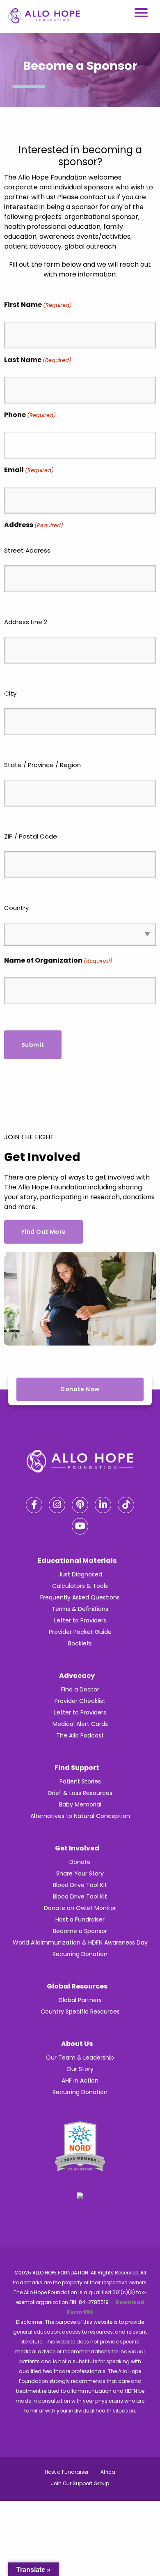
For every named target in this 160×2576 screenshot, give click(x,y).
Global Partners (80, 2000)
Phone (30, 415)
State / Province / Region (42, 765)
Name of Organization (58, 960)
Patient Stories (80, 1781)
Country (16, 908)
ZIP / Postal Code (31, 836)
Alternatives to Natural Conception (80, 1816)
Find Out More (43, 1232)
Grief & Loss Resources (80, 1793)
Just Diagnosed (80, 1574)
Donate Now (80, 1389)
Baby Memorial (80, 1804)
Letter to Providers (80, 1620)
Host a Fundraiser (80, 1919)
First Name (38, 305)
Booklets (80, 1643)
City (10, 693)
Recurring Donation (80, 1954)
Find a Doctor (80, 1689)
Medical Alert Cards (80, 1724)
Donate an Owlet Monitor (80, 1908)
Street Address (27, 550)
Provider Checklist (80, 1701)
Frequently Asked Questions (80, 1597)
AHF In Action (80, 2081)
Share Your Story (80, 1873)
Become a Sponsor (80, 1931)
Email (29, 470)
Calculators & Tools (80, 1586)
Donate (80, 1862)
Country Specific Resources (80, 2011)
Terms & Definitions (80, 1609)
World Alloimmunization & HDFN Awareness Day (80, 1942)
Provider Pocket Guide (80, 1632)
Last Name (38, 360)
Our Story (80, 2069)
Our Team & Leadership (80, 2058)
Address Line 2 (26, 622)
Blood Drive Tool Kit (80, 1885)
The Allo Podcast (80, 1735)
